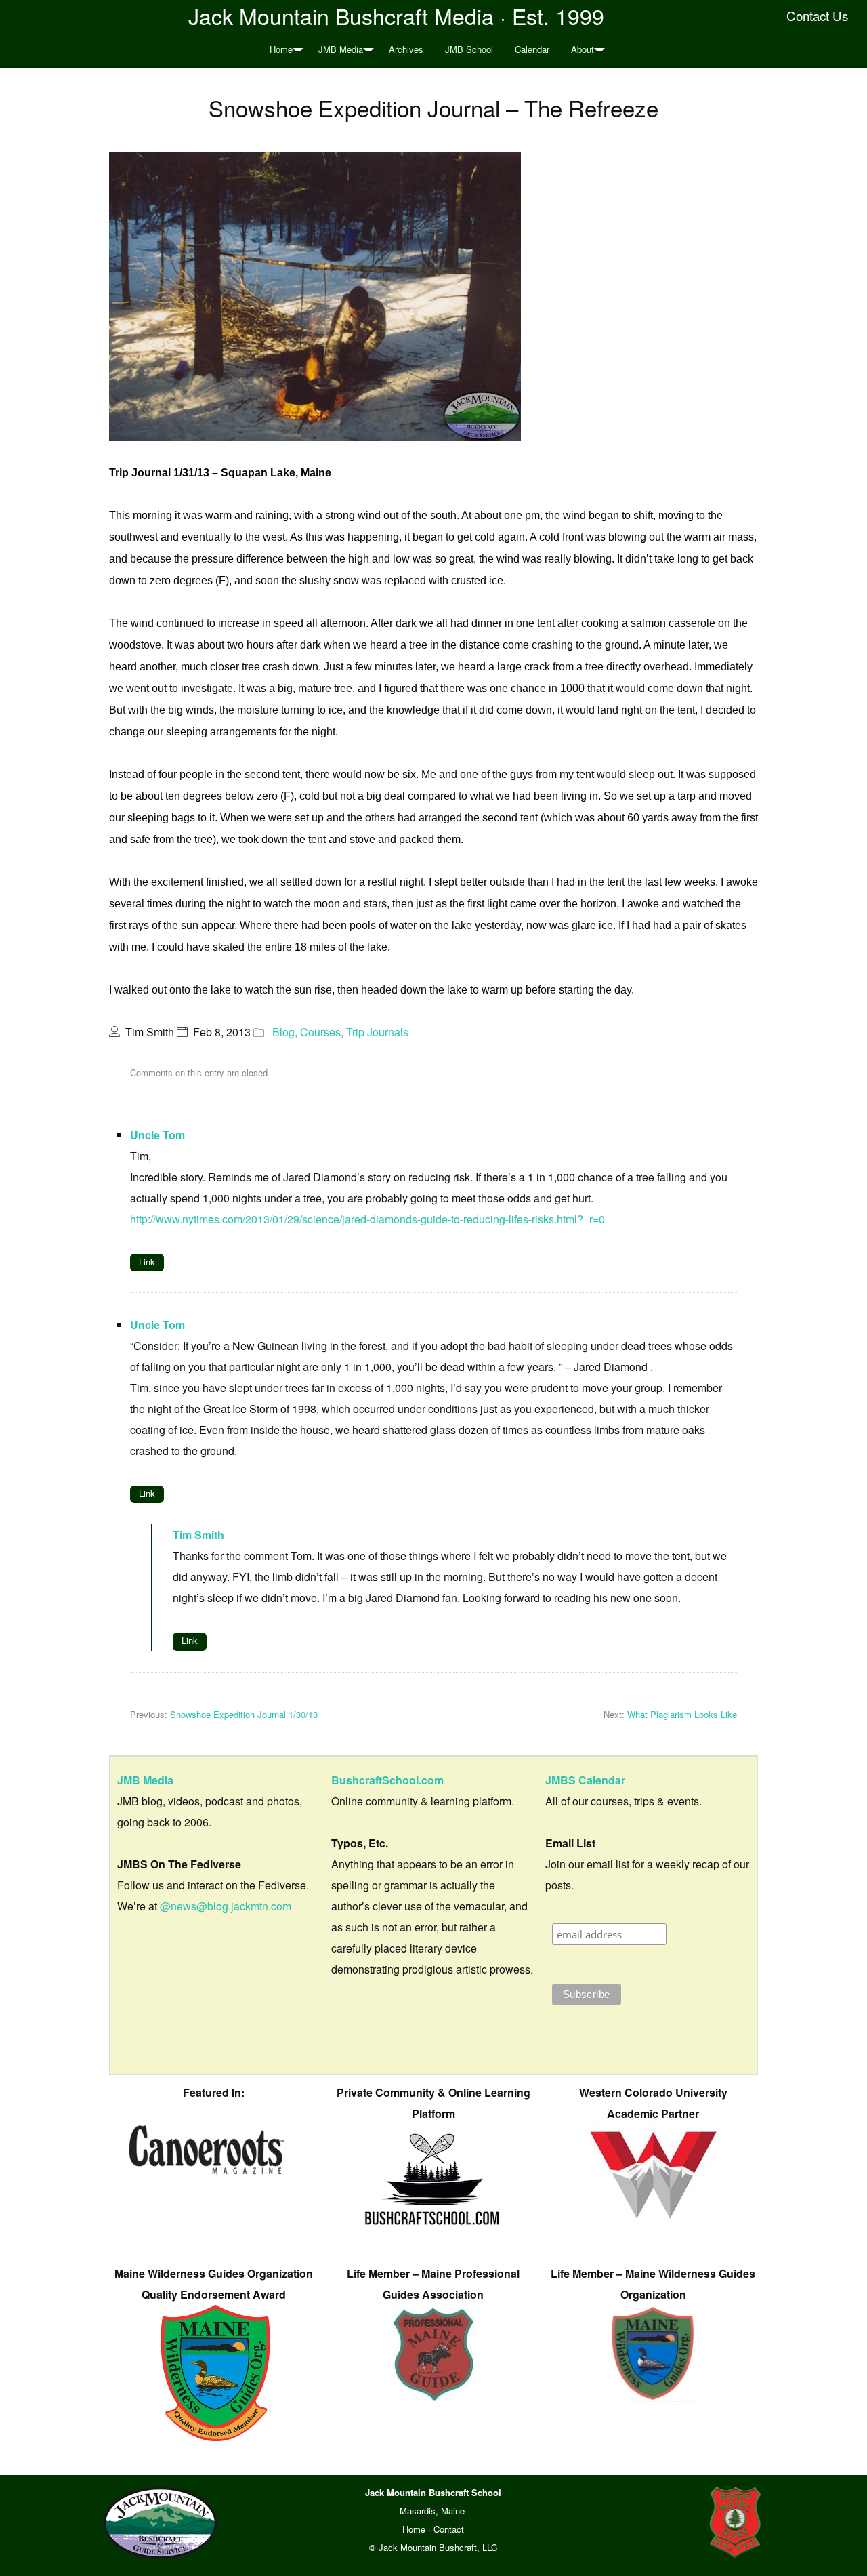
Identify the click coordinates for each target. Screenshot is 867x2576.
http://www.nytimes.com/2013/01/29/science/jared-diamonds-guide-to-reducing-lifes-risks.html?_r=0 (367, 1219)
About (583, 49)
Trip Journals (377, 1032)
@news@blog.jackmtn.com (226, 1906)
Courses (320, 1032)
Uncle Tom (157, 1135)
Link (147, 1262)
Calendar (532, 49)
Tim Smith (198, 1535)
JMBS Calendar (585, 1780)
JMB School (469, 49)
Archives (406, 49)
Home (281, 49)
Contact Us (817, 16)
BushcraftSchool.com (387, 1780)
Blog (283, 1032)
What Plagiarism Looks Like (682, 1714)
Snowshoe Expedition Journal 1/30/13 (244, 1714)
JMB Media (341, 49)
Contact (449, 2529)
